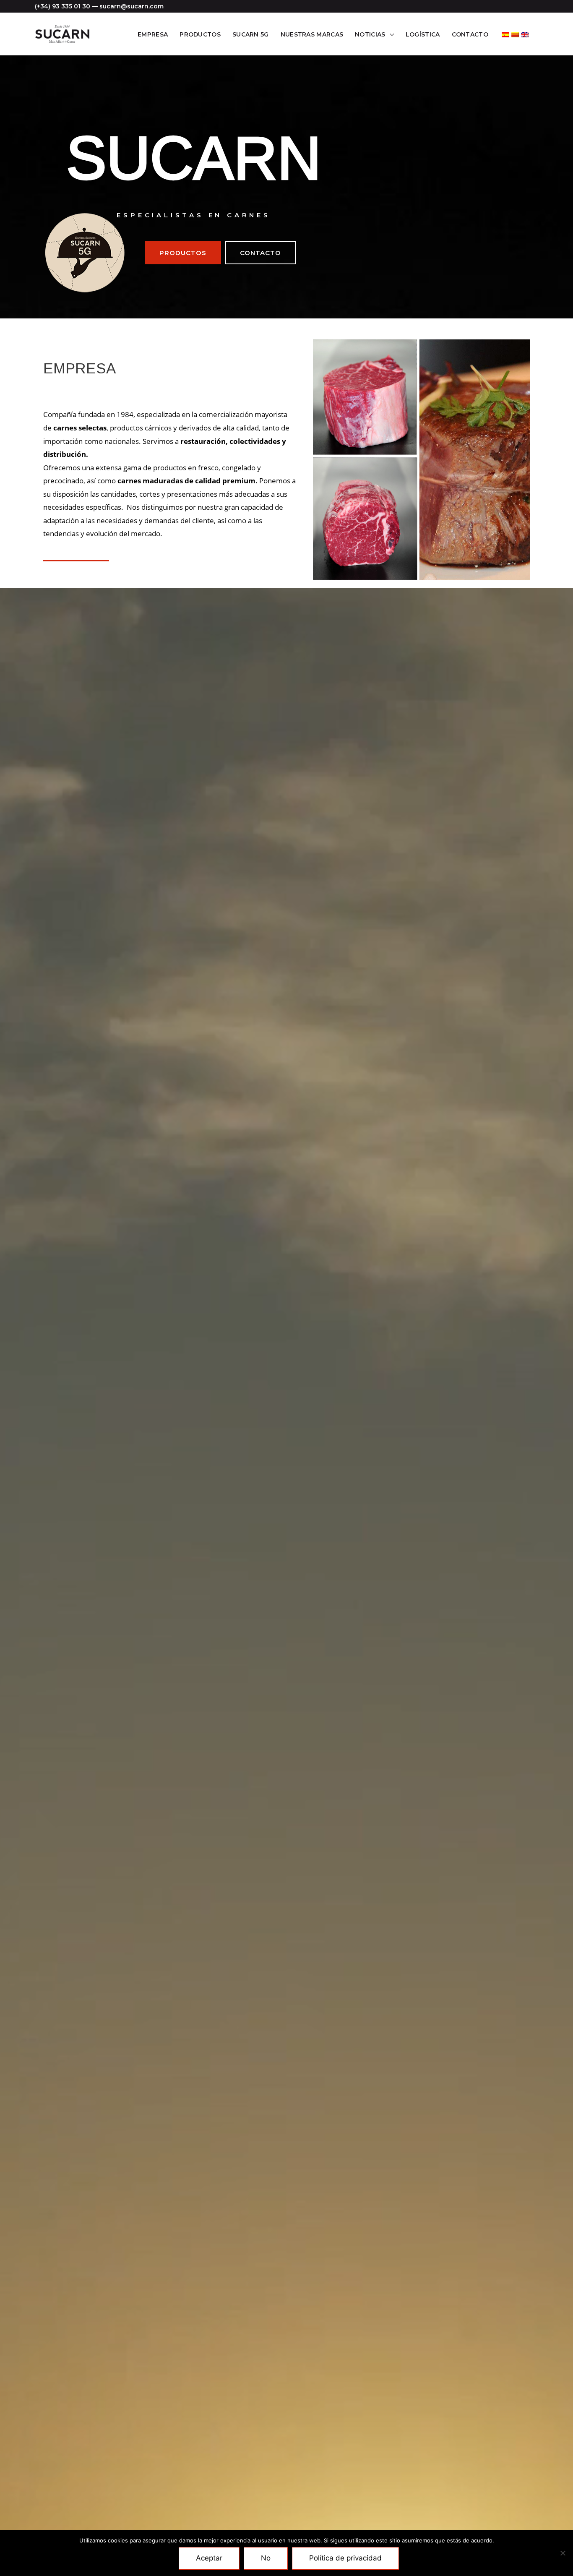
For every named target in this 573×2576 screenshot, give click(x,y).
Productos (200, 34)
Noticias (370, 34)
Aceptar (209, 2558)
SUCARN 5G (251, 34)
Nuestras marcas (312, 34)
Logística (423, 34)
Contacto (470, 34)
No (266, 2558)
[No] (563, 2553)
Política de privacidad (345, 2558)
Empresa (153, 34)
